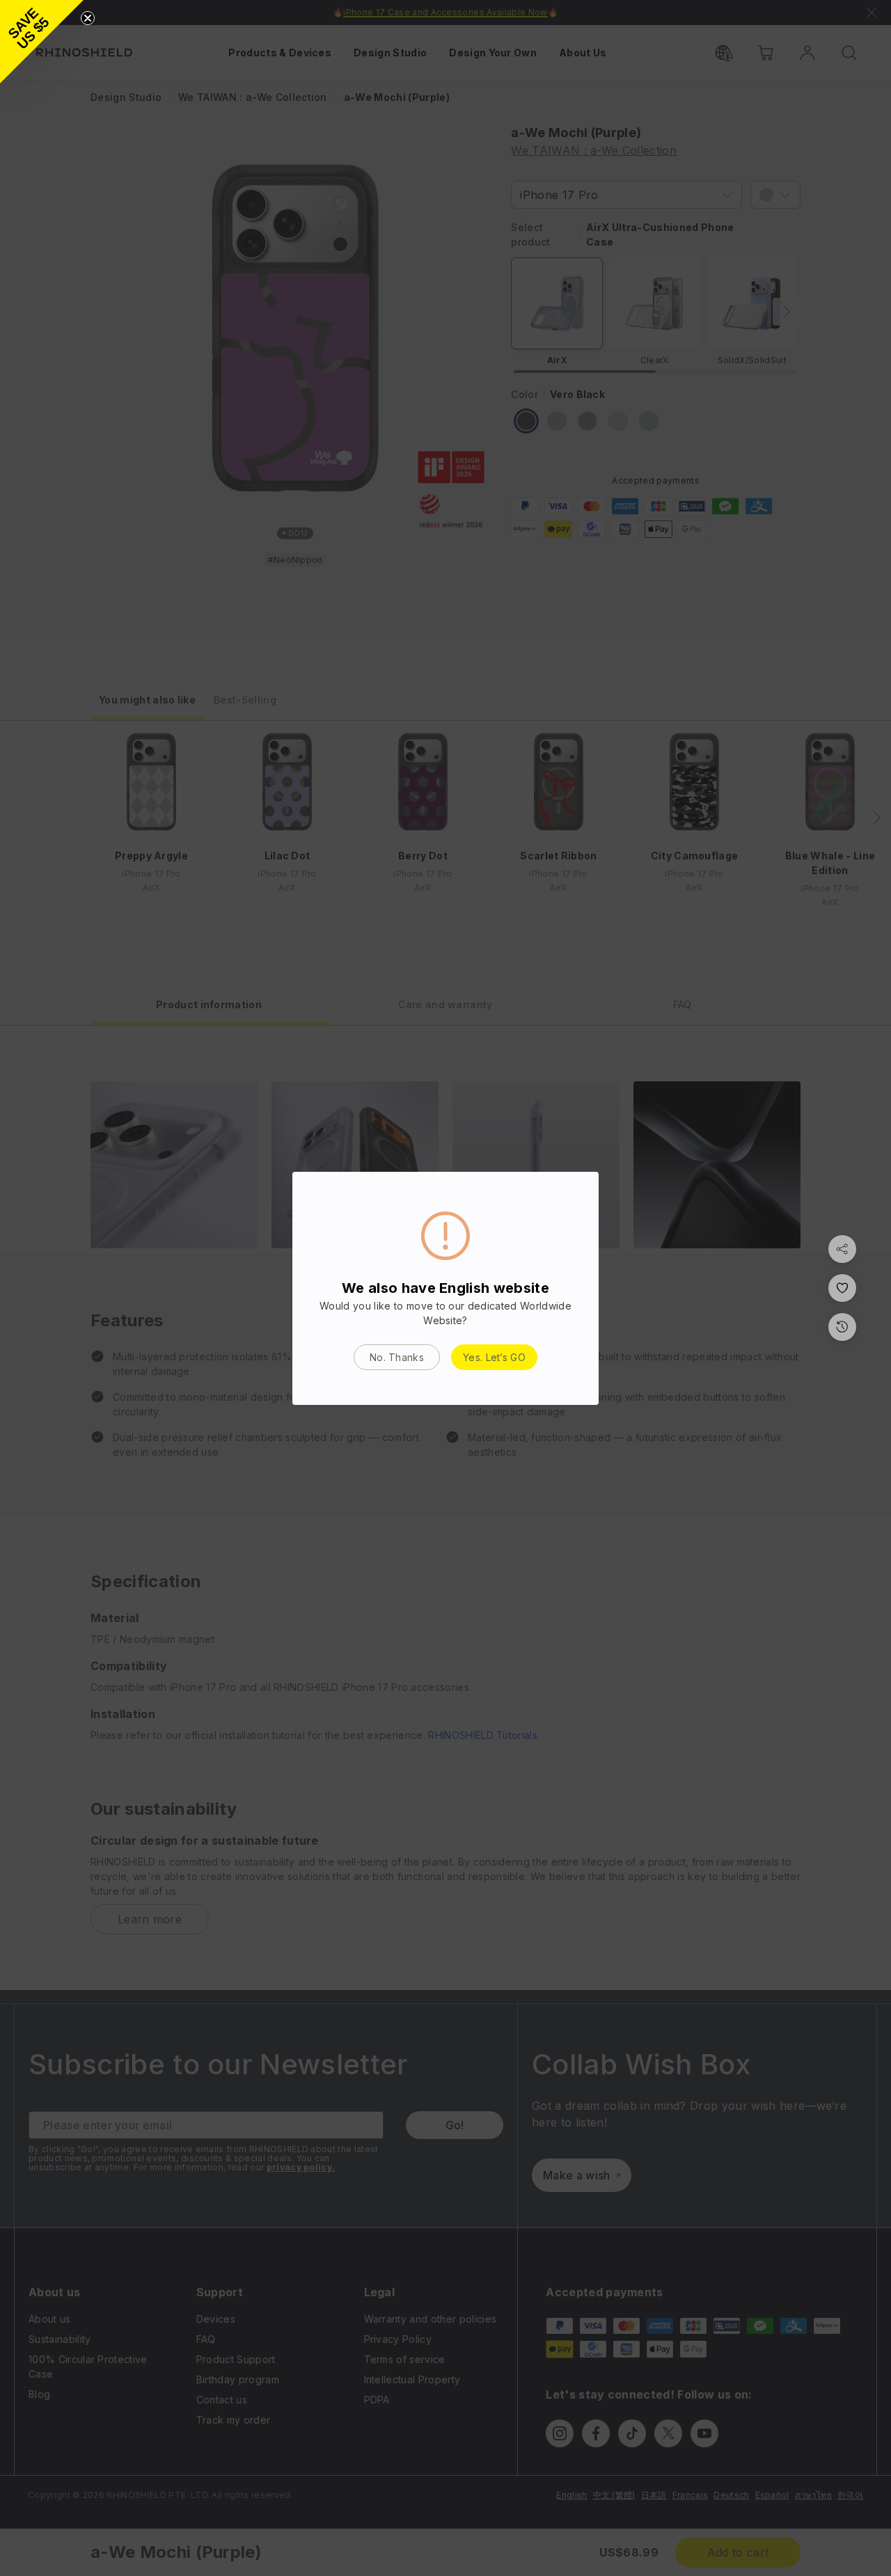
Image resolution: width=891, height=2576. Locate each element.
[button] (42, 42)
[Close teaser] (88, 18)
